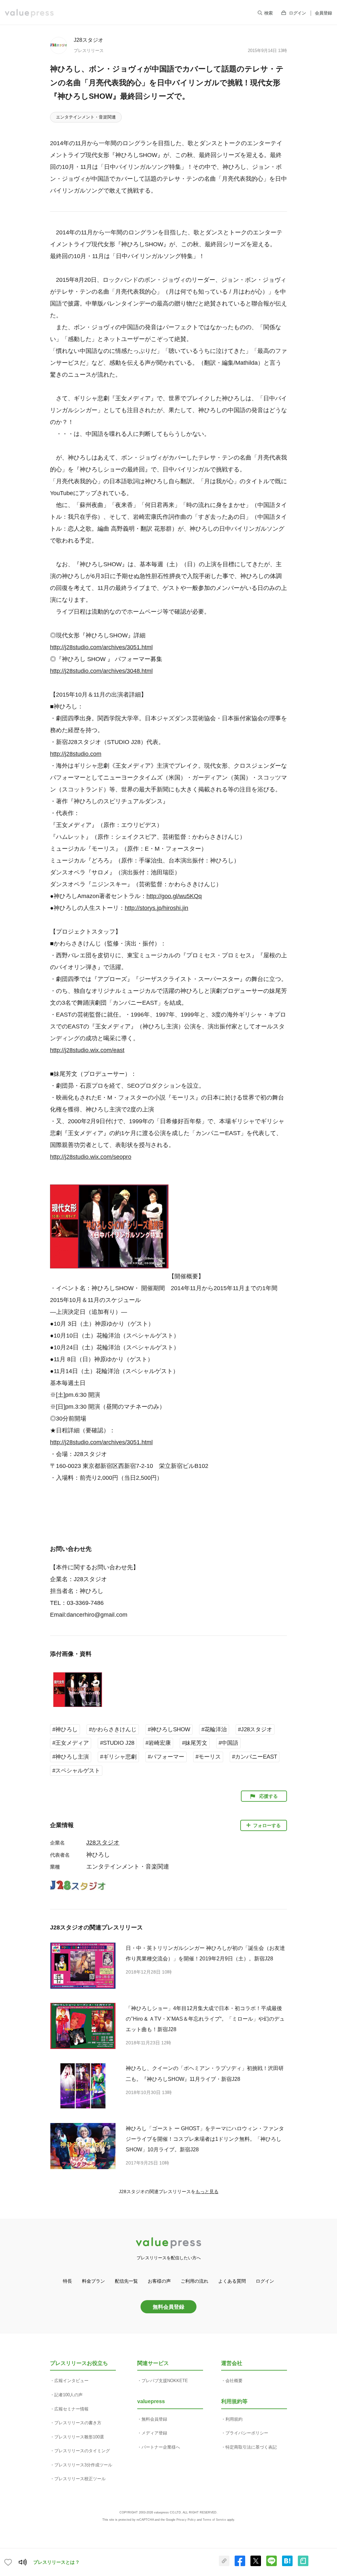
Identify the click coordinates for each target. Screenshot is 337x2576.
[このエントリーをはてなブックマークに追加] (287, 2565)
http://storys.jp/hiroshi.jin (156, 908)
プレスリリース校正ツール (80, 2479)
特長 (67, 2281)
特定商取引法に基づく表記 (251, 2447)
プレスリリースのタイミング (82, 2451)
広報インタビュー (71, 2381)
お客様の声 (159, 2281)
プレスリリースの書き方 (78, 2423)
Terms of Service (214, 2520)
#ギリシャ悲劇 (118, 1757)
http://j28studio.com (76, 754)
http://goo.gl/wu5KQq (174, 896)
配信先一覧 (126, 2281)
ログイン (298, 13)
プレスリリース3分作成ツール (83, 2465)
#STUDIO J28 (117, 1743)
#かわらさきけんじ (113, 1729)
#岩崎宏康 (158, 1743)
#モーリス (208, 1757)
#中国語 (228, 1743)
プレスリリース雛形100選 (79, 2437)
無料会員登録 (168, 2307)
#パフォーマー (166, 1757)
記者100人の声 (68, 2395)
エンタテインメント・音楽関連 (86, 117)
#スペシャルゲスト (76, 1771)
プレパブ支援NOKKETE (165, 2381)
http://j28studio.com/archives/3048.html (101, 671)
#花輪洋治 (214, 1729)
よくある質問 (232, 2281)
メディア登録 (154, 2433)
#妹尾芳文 (195, 1743)
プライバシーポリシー (247, 2433)
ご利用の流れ (194, 2281)
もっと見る (207, 2191)
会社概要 (234, 2381)
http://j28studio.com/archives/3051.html (101, 647)
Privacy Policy (186, 2520)
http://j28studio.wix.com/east (87, 1050)
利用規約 (234, 2419)
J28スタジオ (89, 40)
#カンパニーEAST (255, 1757)
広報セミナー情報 (71, 2409)
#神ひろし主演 (71, 1757)
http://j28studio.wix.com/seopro (91, 1157)
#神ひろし (65, 1729)
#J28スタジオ (255, 1729)
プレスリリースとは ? (56, 2562)
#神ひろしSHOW (169, 1729)
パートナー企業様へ (161, 2447)
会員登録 (324, 13)
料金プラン (93, 2281)
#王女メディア (71, 1743)
